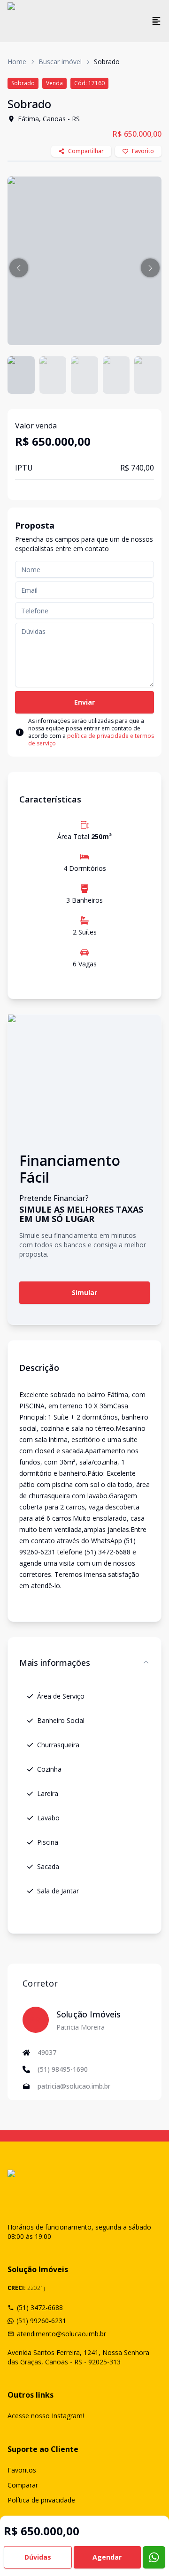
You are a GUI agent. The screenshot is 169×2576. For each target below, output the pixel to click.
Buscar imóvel (60, 62)
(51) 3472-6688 (40, 2307)
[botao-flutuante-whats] (154, 2557)
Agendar (107, 2557)
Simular (84, 1292)
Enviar (84, 702)
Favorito (143, 151)
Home (17, 62)
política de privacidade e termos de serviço (91, 740)
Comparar (23, 2485)
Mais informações (55, 1663)
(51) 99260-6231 (41, 2321)
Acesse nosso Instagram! (46, 2416)
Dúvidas (38, 2557)
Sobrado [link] (107, 62)
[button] (19, 268)
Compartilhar (86, 151)
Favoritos (22, 2470)
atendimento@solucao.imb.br (61, 2334)
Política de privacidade (41, 2500)
